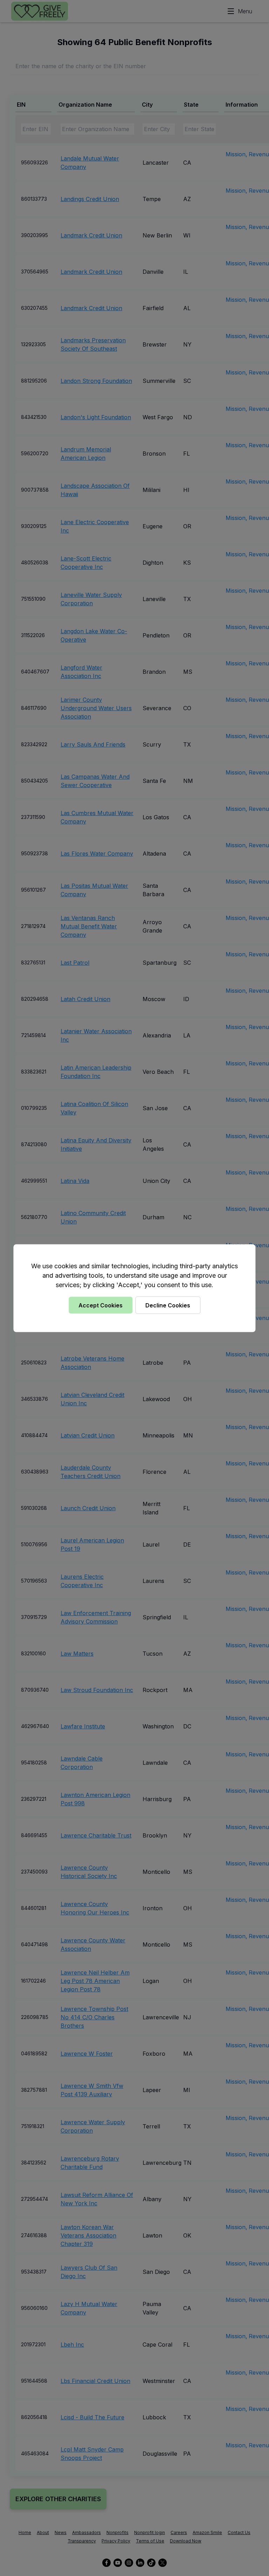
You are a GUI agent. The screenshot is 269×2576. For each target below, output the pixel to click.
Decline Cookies (168, 1305)
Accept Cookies (101, 1305)
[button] (134, 1288)
